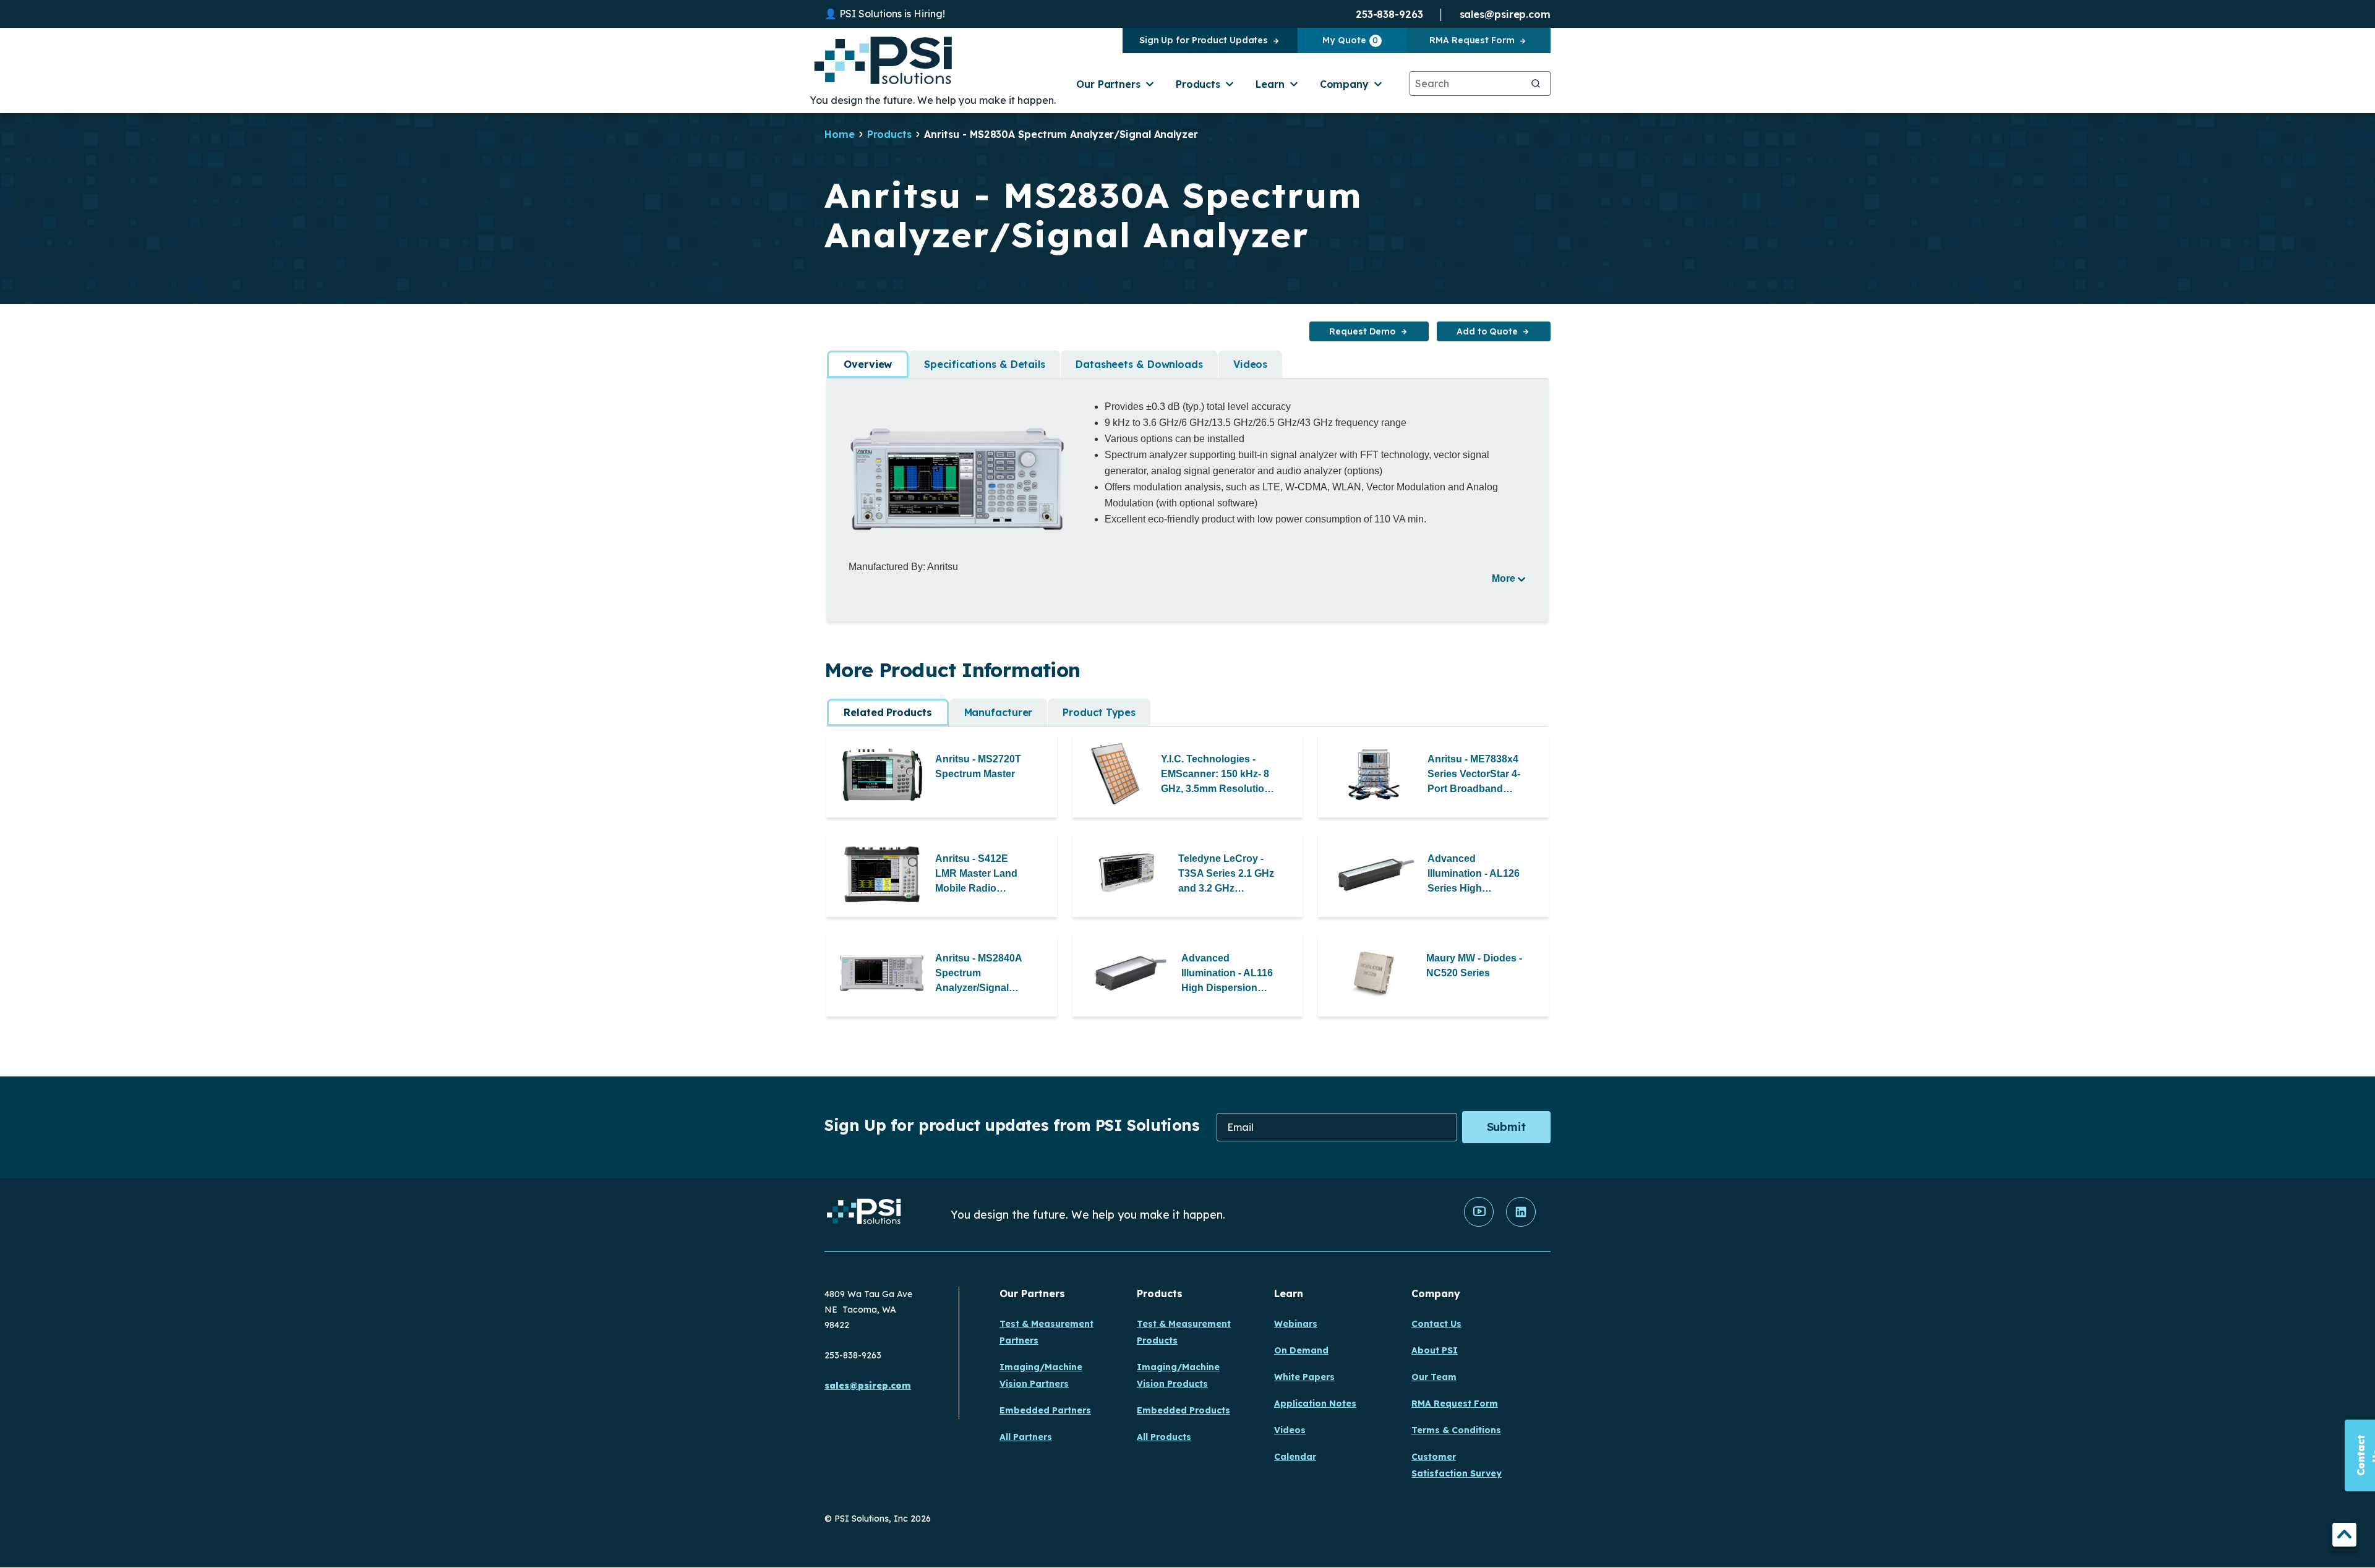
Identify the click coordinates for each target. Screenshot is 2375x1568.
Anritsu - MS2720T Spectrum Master (978, 766)
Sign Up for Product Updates (1204, 40)
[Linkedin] (1521, 1224)
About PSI (1435, 1350)
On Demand (1301, 1350)
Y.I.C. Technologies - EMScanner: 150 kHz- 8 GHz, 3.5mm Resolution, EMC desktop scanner (1217, 775)
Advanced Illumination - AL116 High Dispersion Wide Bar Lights (1227, 974)
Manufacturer (999, 712)
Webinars (1296, 1324)
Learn (1270, 84)
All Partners (1026, 1437)
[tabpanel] (1187, 492)
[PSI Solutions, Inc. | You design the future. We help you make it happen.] (864, 1215)
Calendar (1295, 1457)
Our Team (1434, 1377)
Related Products (888, 712)
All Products (1164, 1437)
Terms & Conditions (1456, 1430)
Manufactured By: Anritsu (903, 567)
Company (1344, 84)
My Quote (1350, 40)
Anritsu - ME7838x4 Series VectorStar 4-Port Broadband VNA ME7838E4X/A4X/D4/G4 (1475, 775)
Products (1198, 84)
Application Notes (1315, 1404)
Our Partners (1108, 84)
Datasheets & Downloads (1139, 364)
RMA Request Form (1472, 40)
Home (840, 134)
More (1504, 578)
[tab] (868, 364)
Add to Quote (1487, 331)
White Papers (1304, 1377)
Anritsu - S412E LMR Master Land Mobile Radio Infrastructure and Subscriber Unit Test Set (983, 875)
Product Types (1099, 712)
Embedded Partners (1045, 1410)
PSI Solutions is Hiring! (892, 14)
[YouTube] (1479, 1224)
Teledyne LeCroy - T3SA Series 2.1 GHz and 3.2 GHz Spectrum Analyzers (1226, 875)
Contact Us (1436, 1324)
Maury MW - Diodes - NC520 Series (1474, 965)
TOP (2344, 1537)
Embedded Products (1183, 1410)
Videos (1250, 364)
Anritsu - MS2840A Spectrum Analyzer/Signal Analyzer (978, 974)
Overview (868, 364)
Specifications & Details (985, 364)
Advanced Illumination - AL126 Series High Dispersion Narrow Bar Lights (1474, 875)
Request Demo (1363, 331)
